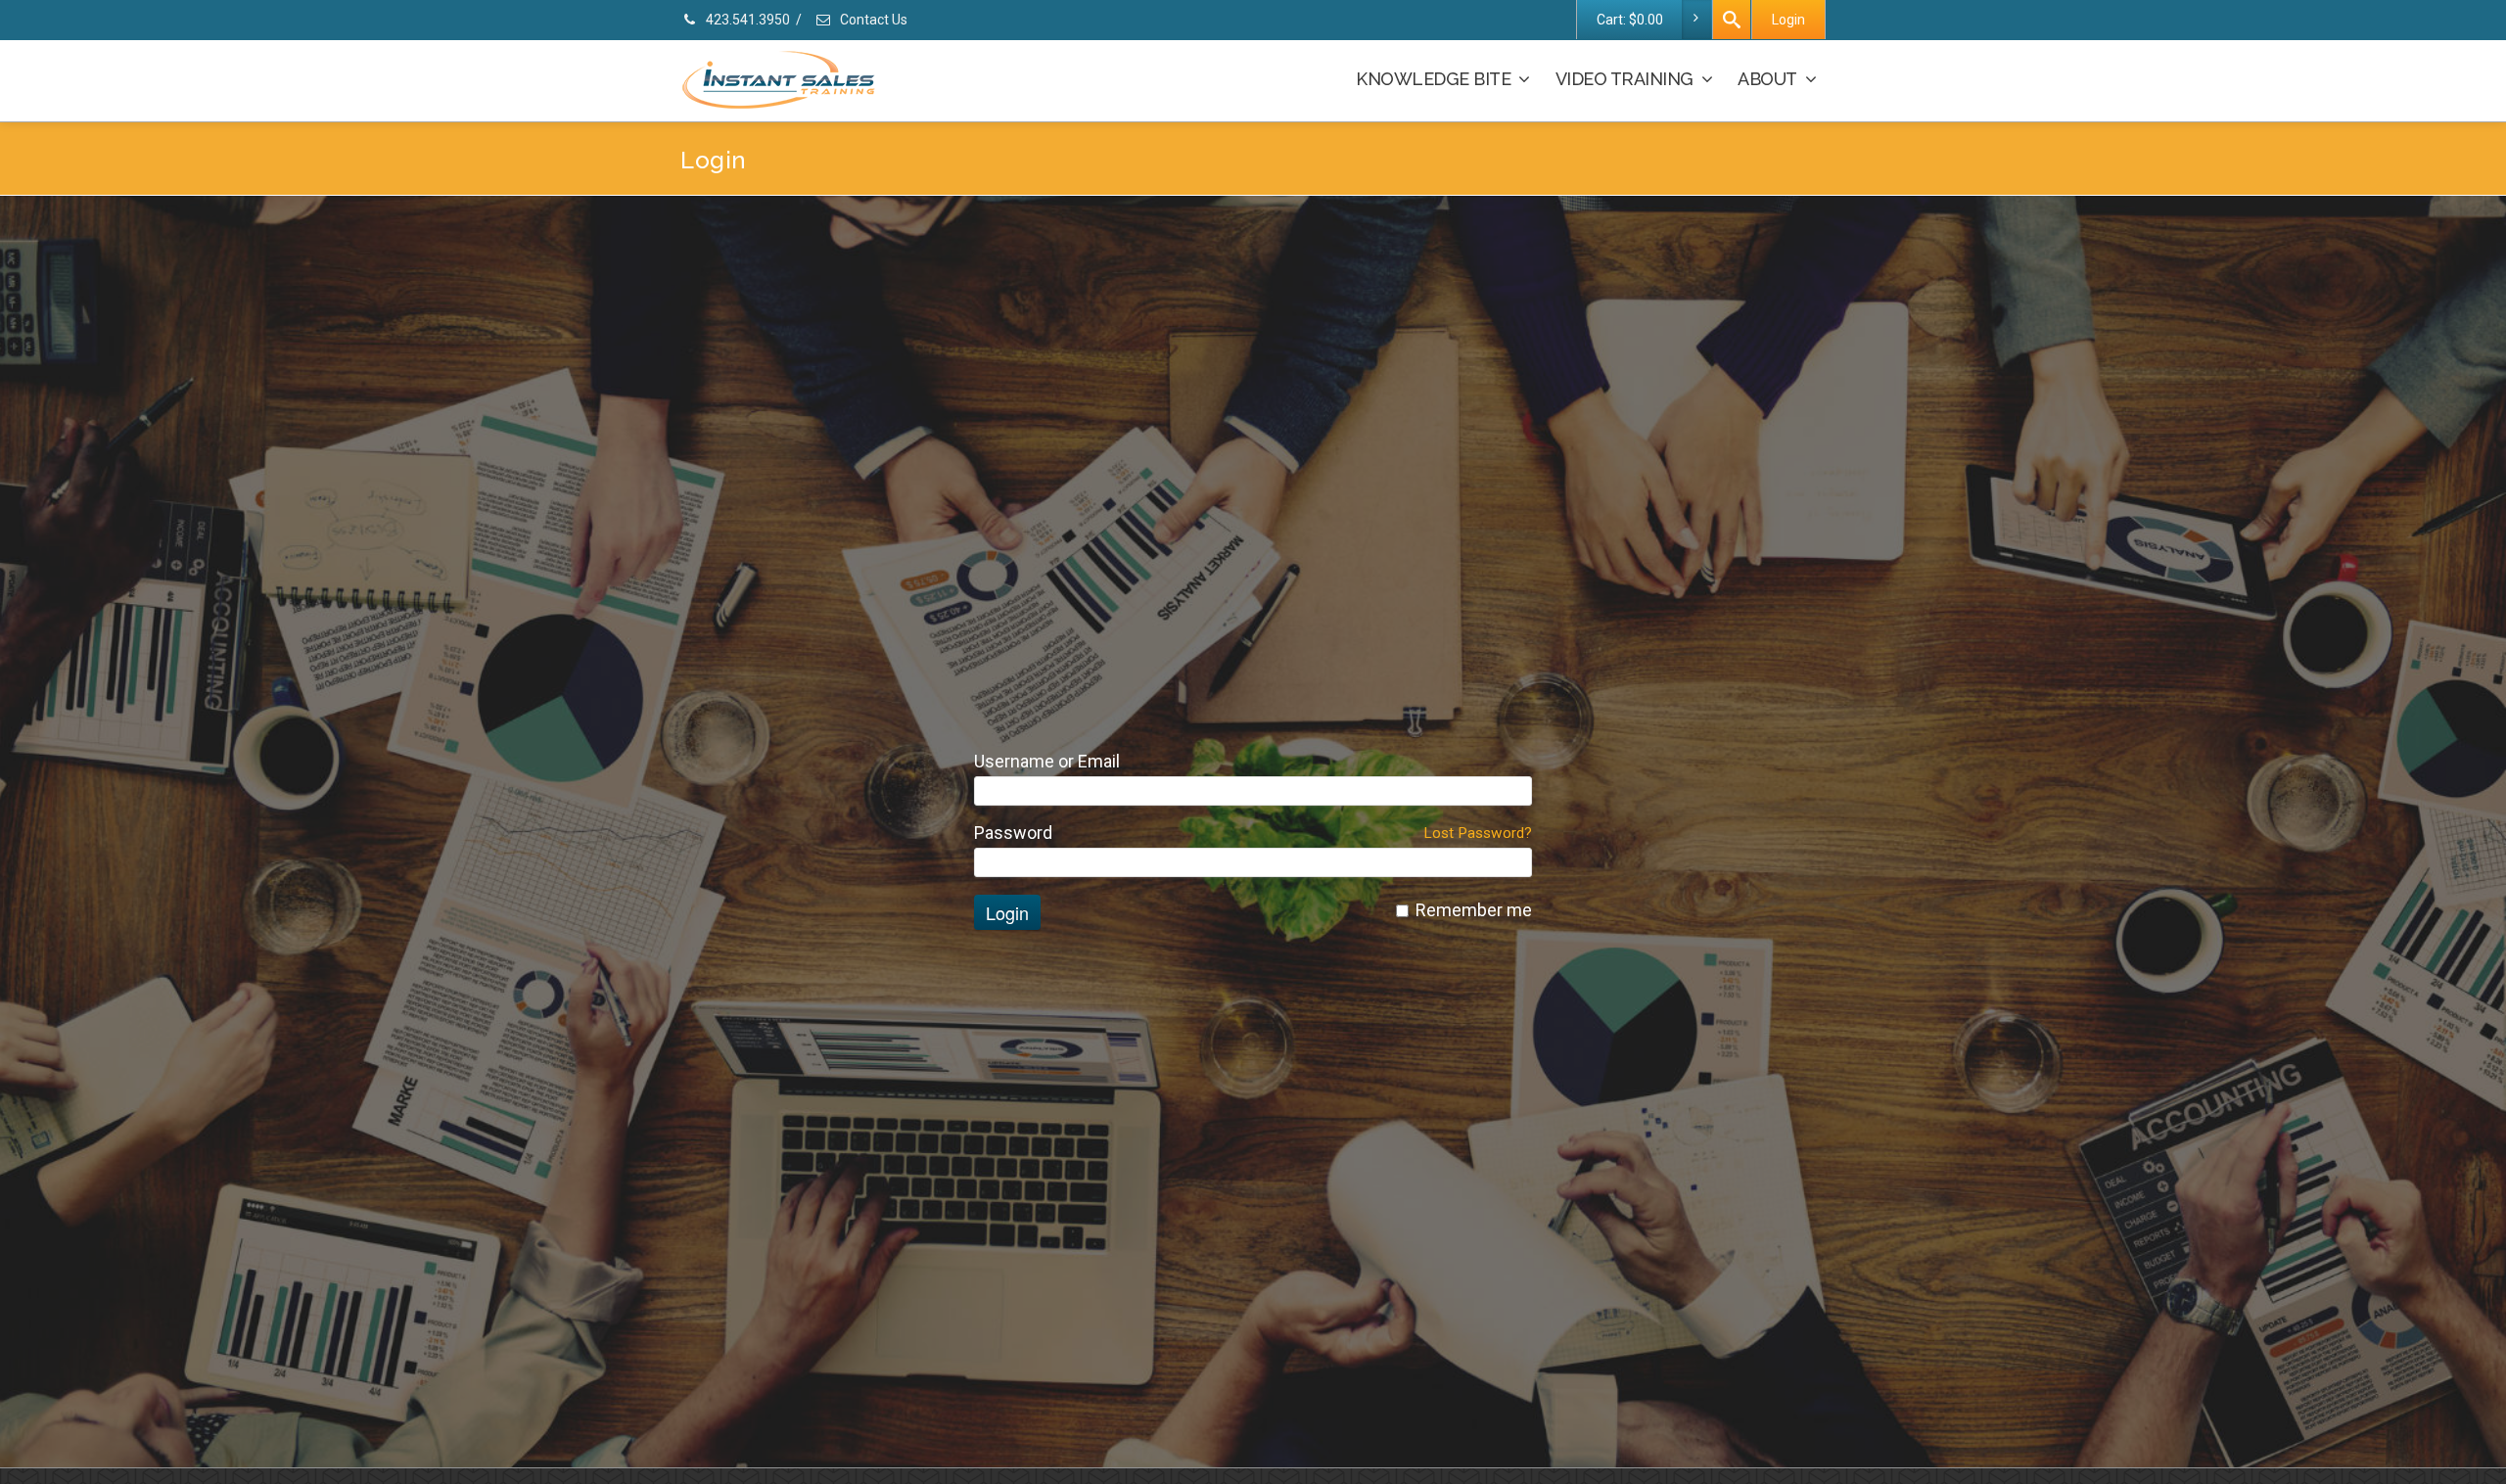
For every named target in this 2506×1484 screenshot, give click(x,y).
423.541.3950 (746, 20)
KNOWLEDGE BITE (1433, 79)
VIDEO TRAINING (1624, 79)
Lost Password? (1478, 833)
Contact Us (872, 20)
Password (1013, 833)
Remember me (1474, 910)
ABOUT (1767, 79)
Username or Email (1047, 762)
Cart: (1630, 20)
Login (1788, 20)
